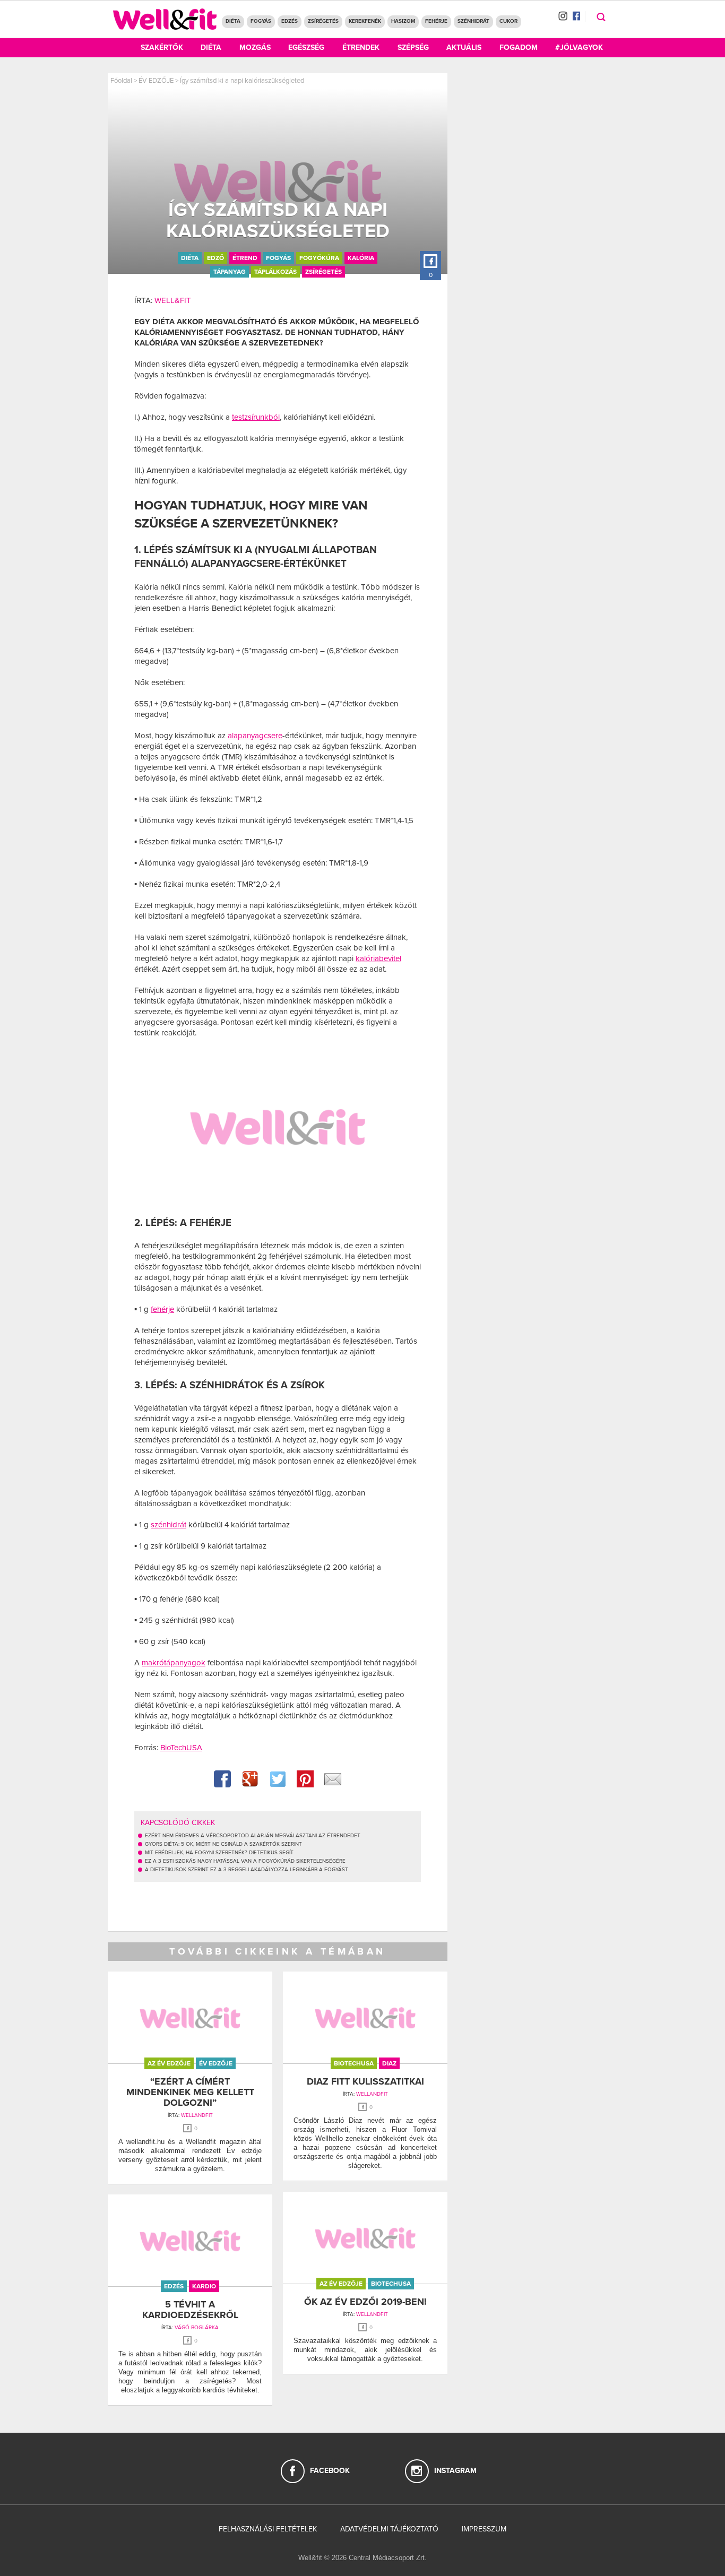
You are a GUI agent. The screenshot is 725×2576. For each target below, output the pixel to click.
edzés (174, 2286)
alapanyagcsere (255, 736)
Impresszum (484, 2529)
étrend (245, 258)
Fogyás (261, 21)
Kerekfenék (365, 21)
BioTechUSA (181, 1748)
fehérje (162, 1309)
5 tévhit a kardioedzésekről (190, 2310)
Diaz (389, 2063)
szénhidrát (169, 1525)
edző (215, 258)
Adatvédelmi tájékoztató (389, 2529)
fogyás (278, 258)
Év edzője (216, 2063)
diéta (190, 258)
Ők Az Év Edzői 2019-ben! (365, 2302)
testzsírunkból (256, 417)
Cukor (508, 21)
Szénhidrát (473, 21)
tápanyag (230, 272)
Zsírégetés (323, 21)
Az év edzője (169, 2063)
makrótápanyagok (174, 1663)
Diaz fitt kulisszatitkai (365, 2081)
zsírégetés (323, 272)
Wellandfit (197, 2115)
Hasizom (403, 21)
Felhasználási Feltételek (268, 2529)
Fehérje (436, 21)
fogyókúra (319, 258)
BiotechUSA (354, 2063)
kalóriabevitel (378, 958)
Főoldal (121, 81)
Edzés (290, 21)
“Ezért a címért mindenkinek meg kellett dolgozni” (190, 2092)
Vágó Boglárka (197, 2328)
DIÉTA (233, 21)
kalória (361, 258)
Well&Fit (173, 300)
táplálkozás (275, 272)
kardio (204, 2286)
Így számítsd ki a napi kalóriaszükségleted (242, 81)
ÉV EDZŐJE (156, 81)
